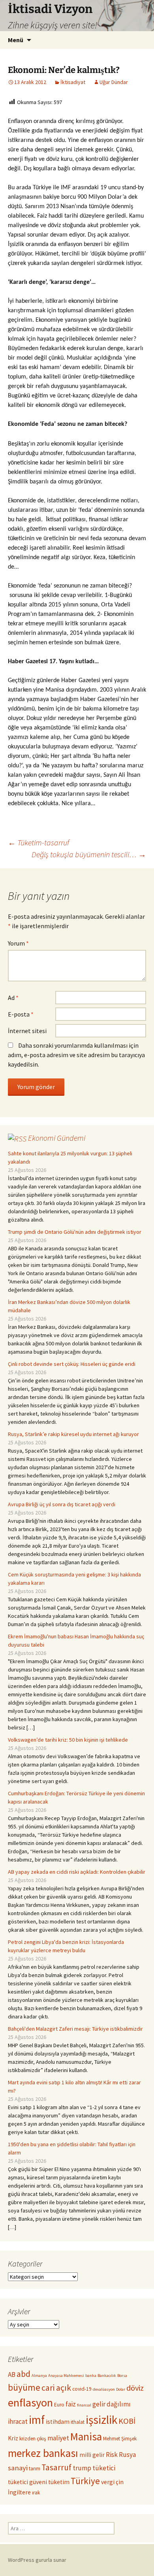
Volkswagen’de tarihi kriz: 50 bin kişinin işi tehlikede (68, 1740)
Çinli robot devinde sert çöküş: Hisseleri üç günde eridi (72, 1364)
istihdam (58, 2422)
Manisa (86, 2437)
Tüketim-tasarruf (38, 842)
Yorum (18, 943)
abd (23, 2374)
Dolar (121, 2389)
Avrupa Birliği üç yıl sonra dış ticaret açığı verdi (62, 1504)
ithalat (78, 2422)
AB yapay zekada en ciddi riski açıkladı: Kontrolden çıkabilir (77, 1872)
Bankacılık (107, 2375)
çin (120, 2482)
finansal (84, 2405)
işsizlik (101, 2420)
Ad (13, 998)
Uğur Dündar (114, 82)
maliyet (58, 2438)
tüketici (104, 2468)
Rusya (127, 2455)
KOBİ (127, 2421)
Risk (112, 2455)
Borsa (122, 2375)
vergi (108, 2482)
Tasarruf (56, 2467)
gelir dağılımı (112, 2404)
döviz (135, 2388)
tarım (35, 2469)
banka (91, 2375)
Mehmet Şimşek (120, 2439)
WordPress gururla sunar (37, 2560)
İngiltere (19, 2492)
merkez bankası (43, 2453)
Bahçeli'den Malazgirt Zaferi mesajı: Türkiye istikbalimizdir (75, 2029)
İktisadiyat (73, 82)
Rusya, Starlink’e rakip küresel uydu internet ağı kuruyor (73, 1434)
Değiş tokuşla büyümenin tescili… (89, 854)
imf (37, 2420)
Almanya (39, 2375)
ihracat (18, 2421)
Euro (59, 2405)
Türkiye (85, 2481)
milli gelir (92, 2455)
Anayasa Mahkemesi (66, 2375)
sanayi (18, 2468)
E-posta (21, 1014)
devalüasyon (104, 2389)
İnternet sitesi (27, 1031)
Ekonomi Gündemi (57, 1138)
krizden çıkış (33, 2439)
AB (12, 2375)
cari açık (56, 2388)
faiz (71, 2404)
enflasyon (30, 2403)
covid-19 (82, 2389)
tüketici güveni (27, 2482)
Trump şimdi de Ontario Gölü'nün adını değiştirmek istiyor (75, 1232)
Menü (16, 40)
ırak (36, 2493)
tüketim (59, 2482)
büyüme (24, 2387)
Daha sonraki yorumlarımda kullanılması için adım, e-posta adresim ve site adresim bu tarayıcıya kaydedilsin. (76, 1055)
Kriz (13, 2438)
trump (82, 2468)
